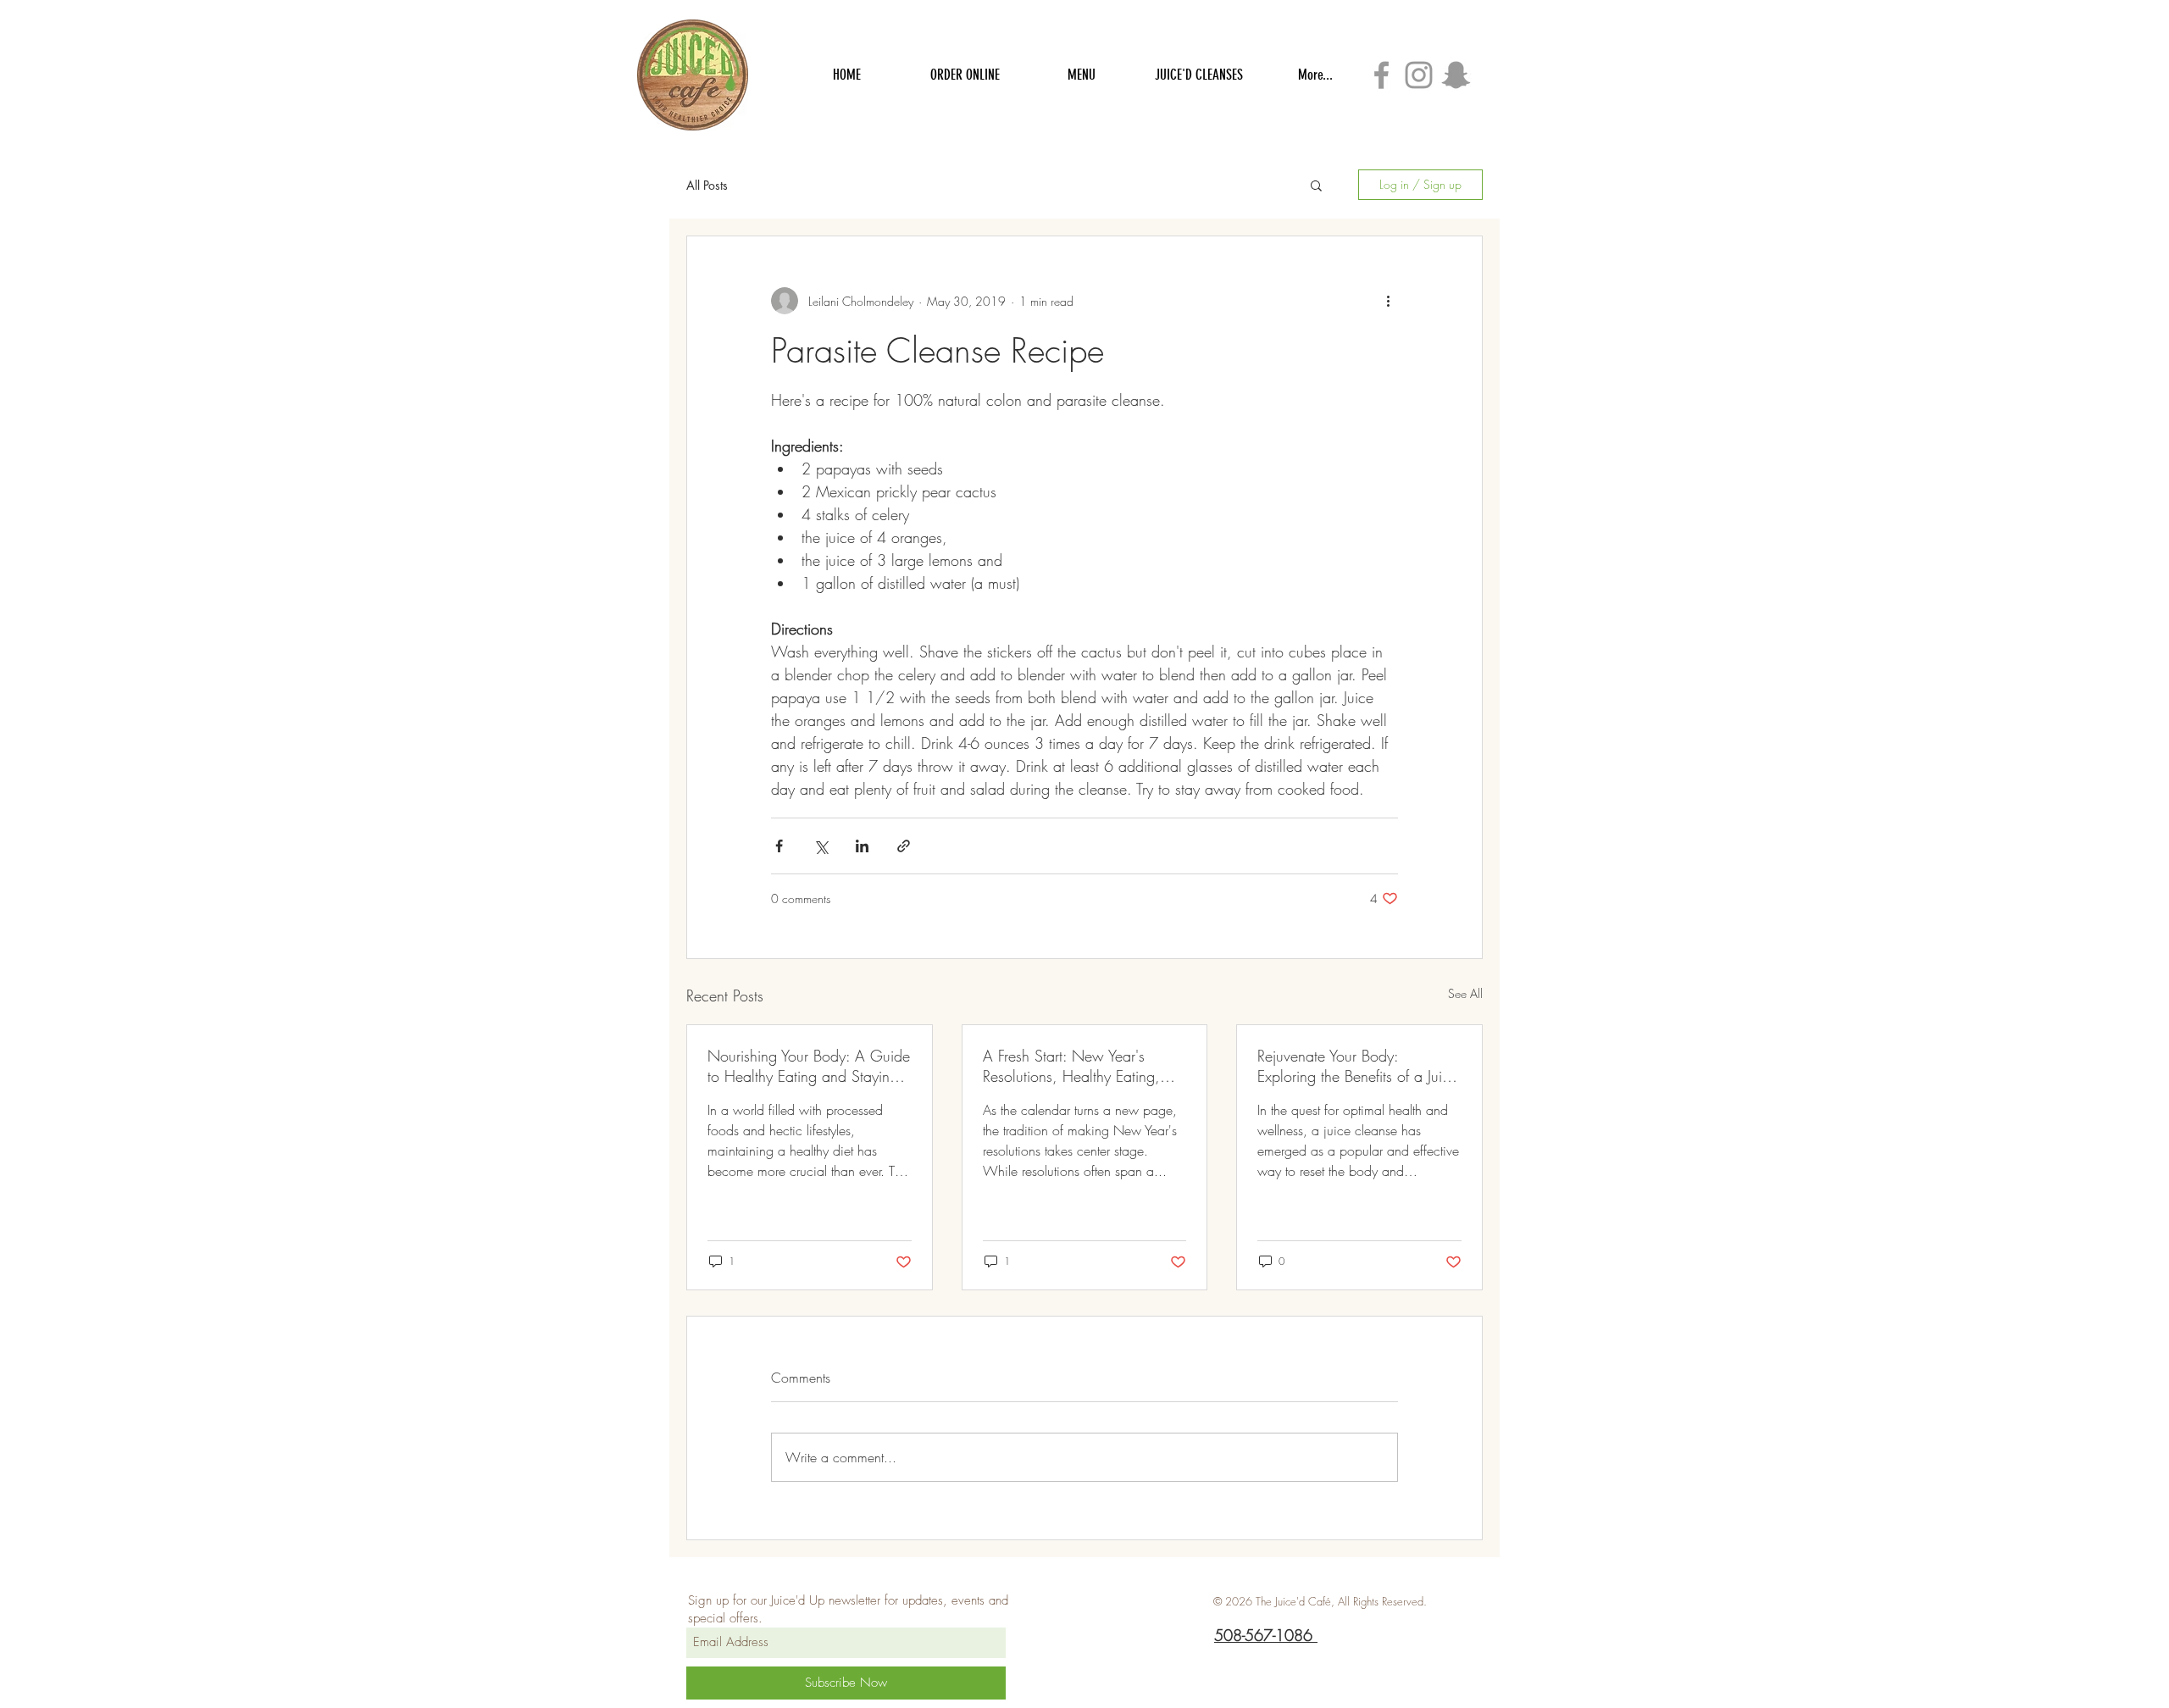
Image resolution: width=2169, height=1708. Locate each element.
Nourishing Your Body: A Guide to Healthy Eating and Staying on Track (809, 1066)
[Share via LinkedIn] (862, 846)
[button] (1316, 185)
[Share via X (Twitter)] (821, 846)
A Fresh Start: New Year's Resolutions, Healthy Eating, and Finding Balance (1071, 1066)
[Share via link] (904, 846)
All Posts (707, 185)
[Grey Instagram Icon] (1419, 75)
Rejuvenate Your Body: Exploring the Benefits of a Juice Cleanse (1357, 1066)
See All (1465, 993)
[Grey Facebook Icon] (1381, 75)
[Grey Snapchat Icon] (1456, 75)
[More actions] (1388, 301)
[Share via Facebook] (779, 846)
